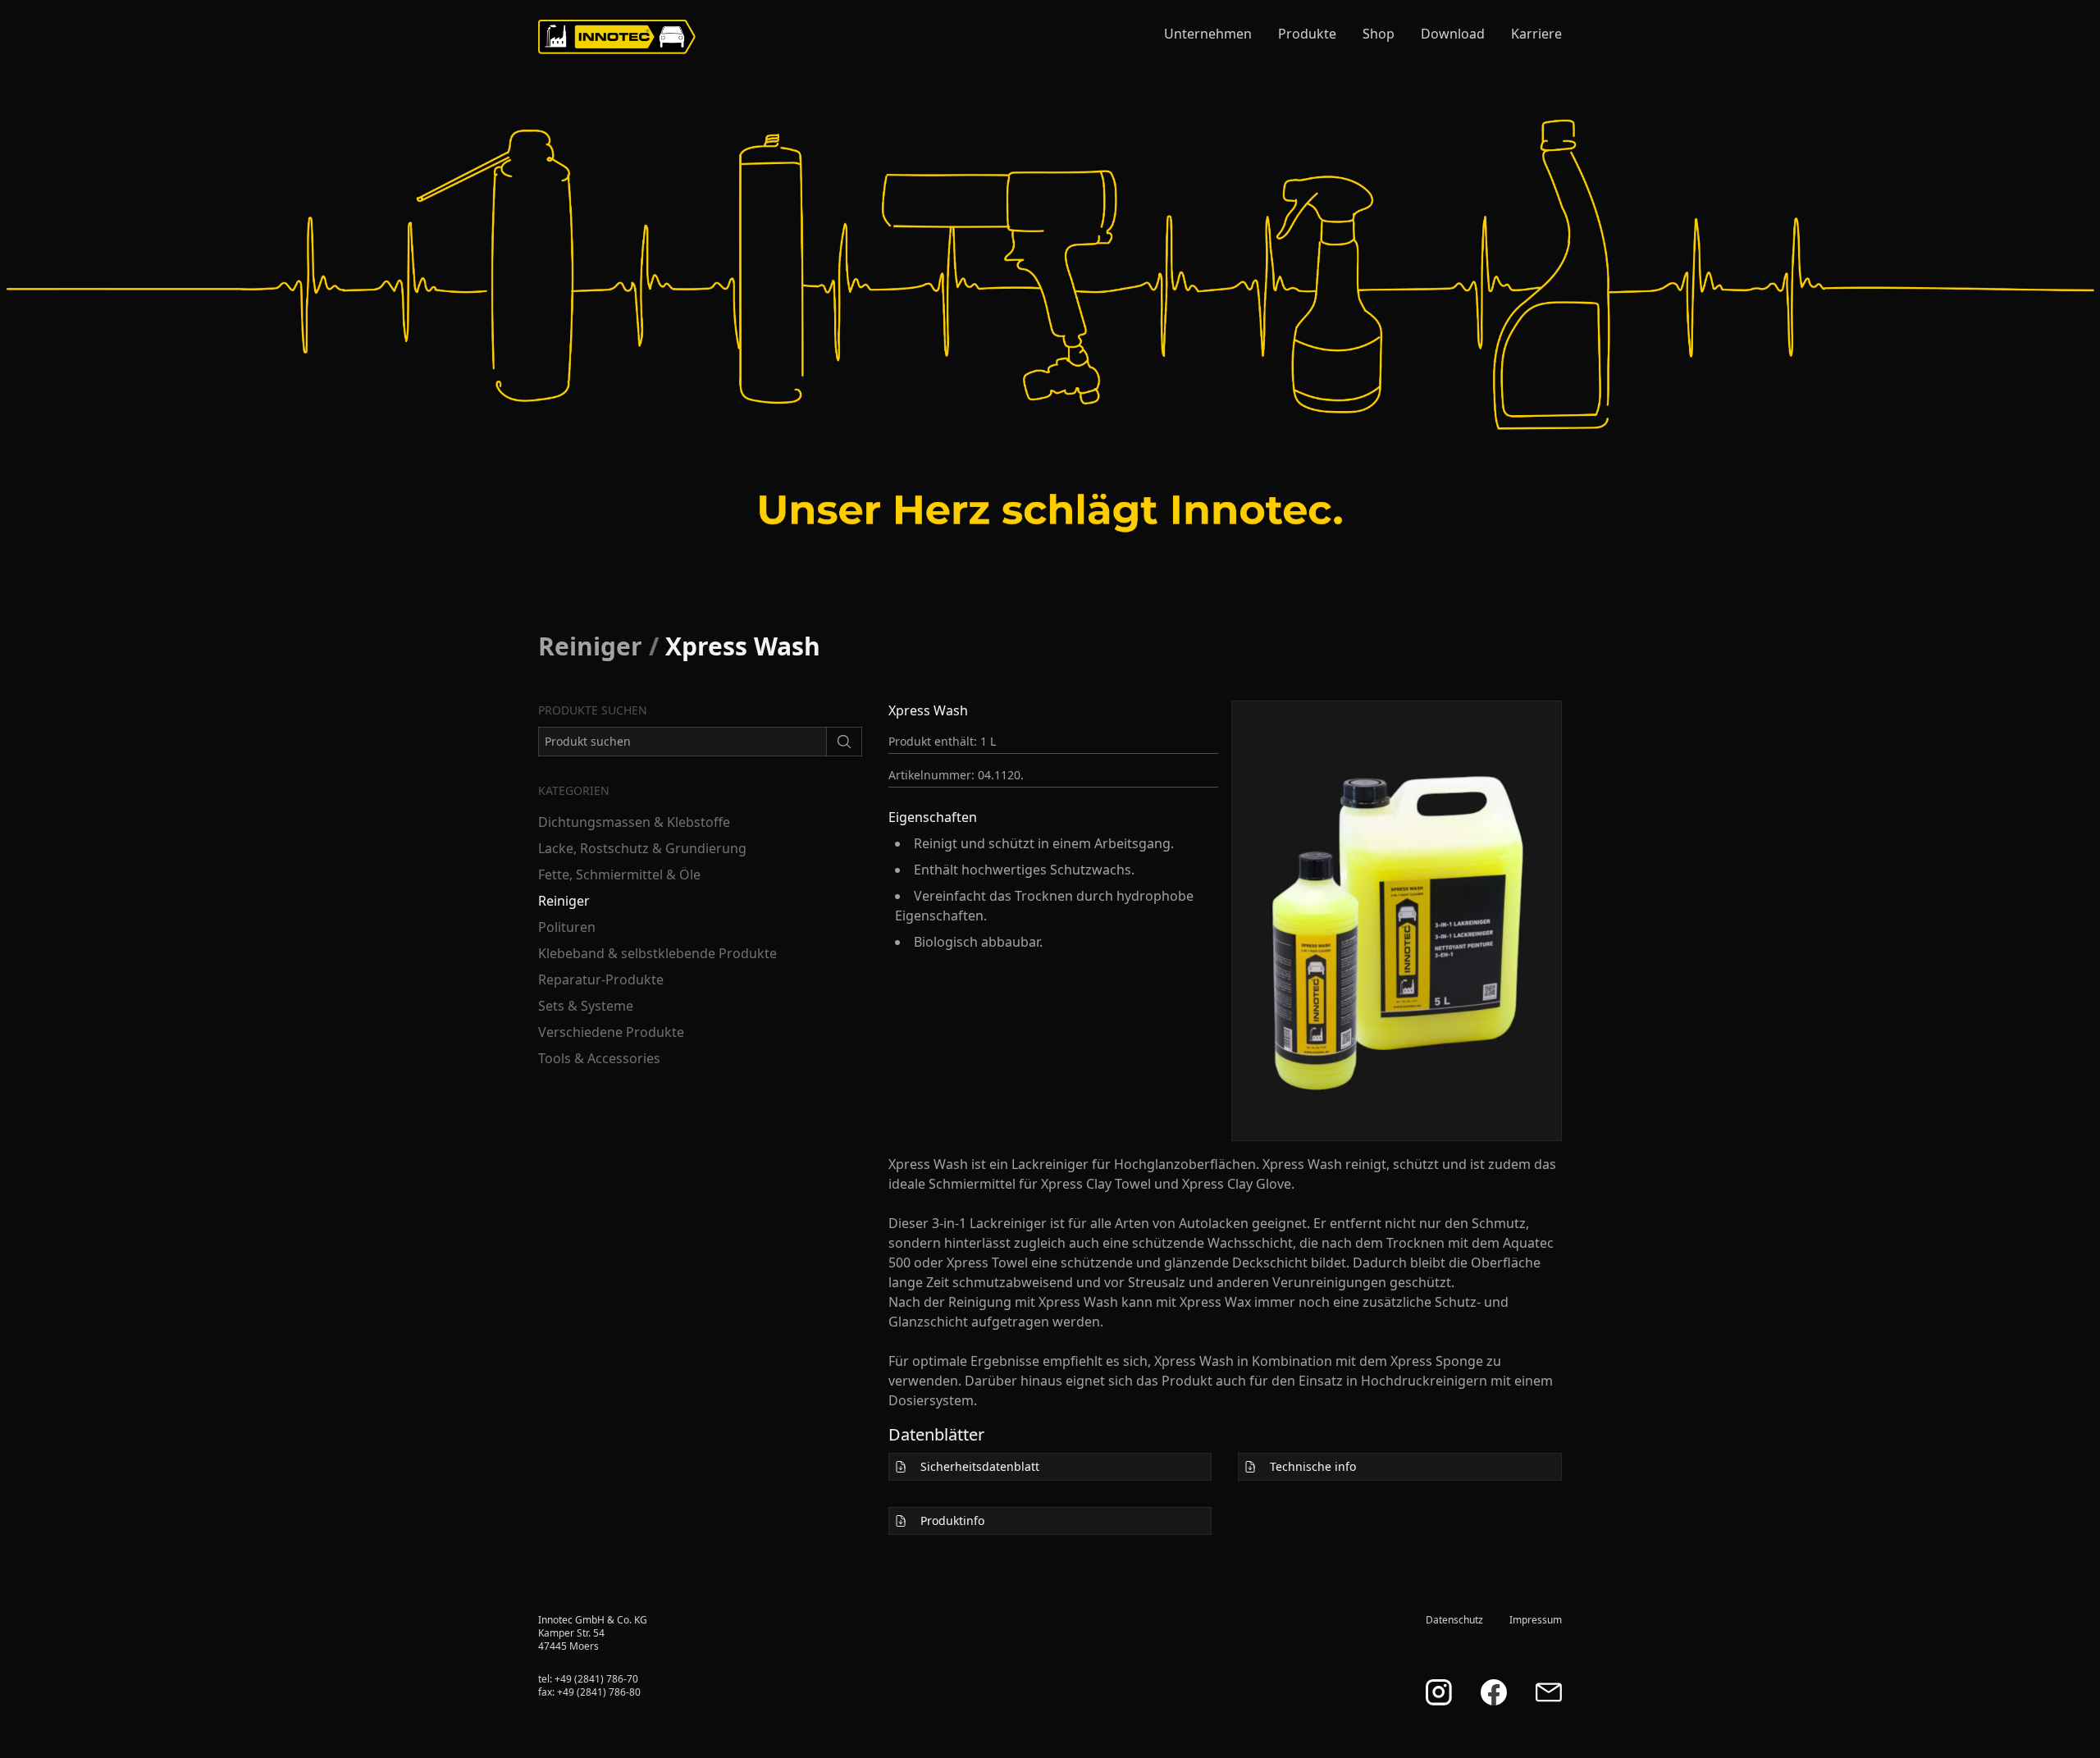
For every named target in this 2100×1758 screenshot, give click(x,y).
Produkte (1307, 34)
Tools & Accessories (599, 1058)
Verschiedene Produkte (611, 1032)
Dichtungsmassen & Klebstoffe (634, 822)
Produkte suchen (593, 710)
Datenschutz (1454, 1620)
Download (1453, 34)
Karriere (1536, 34)
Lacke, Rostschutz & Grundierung (642, 848)
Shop (1379, 34)
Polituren (567, 927)
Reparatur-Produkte (601, 979)
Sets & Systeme (586, 1006)
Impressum (1536, 1620)
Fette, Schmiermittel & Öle (619, 874)
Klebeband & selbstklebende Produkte (657, 953)
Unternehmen (1208, 34)
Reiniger (590, 646)
